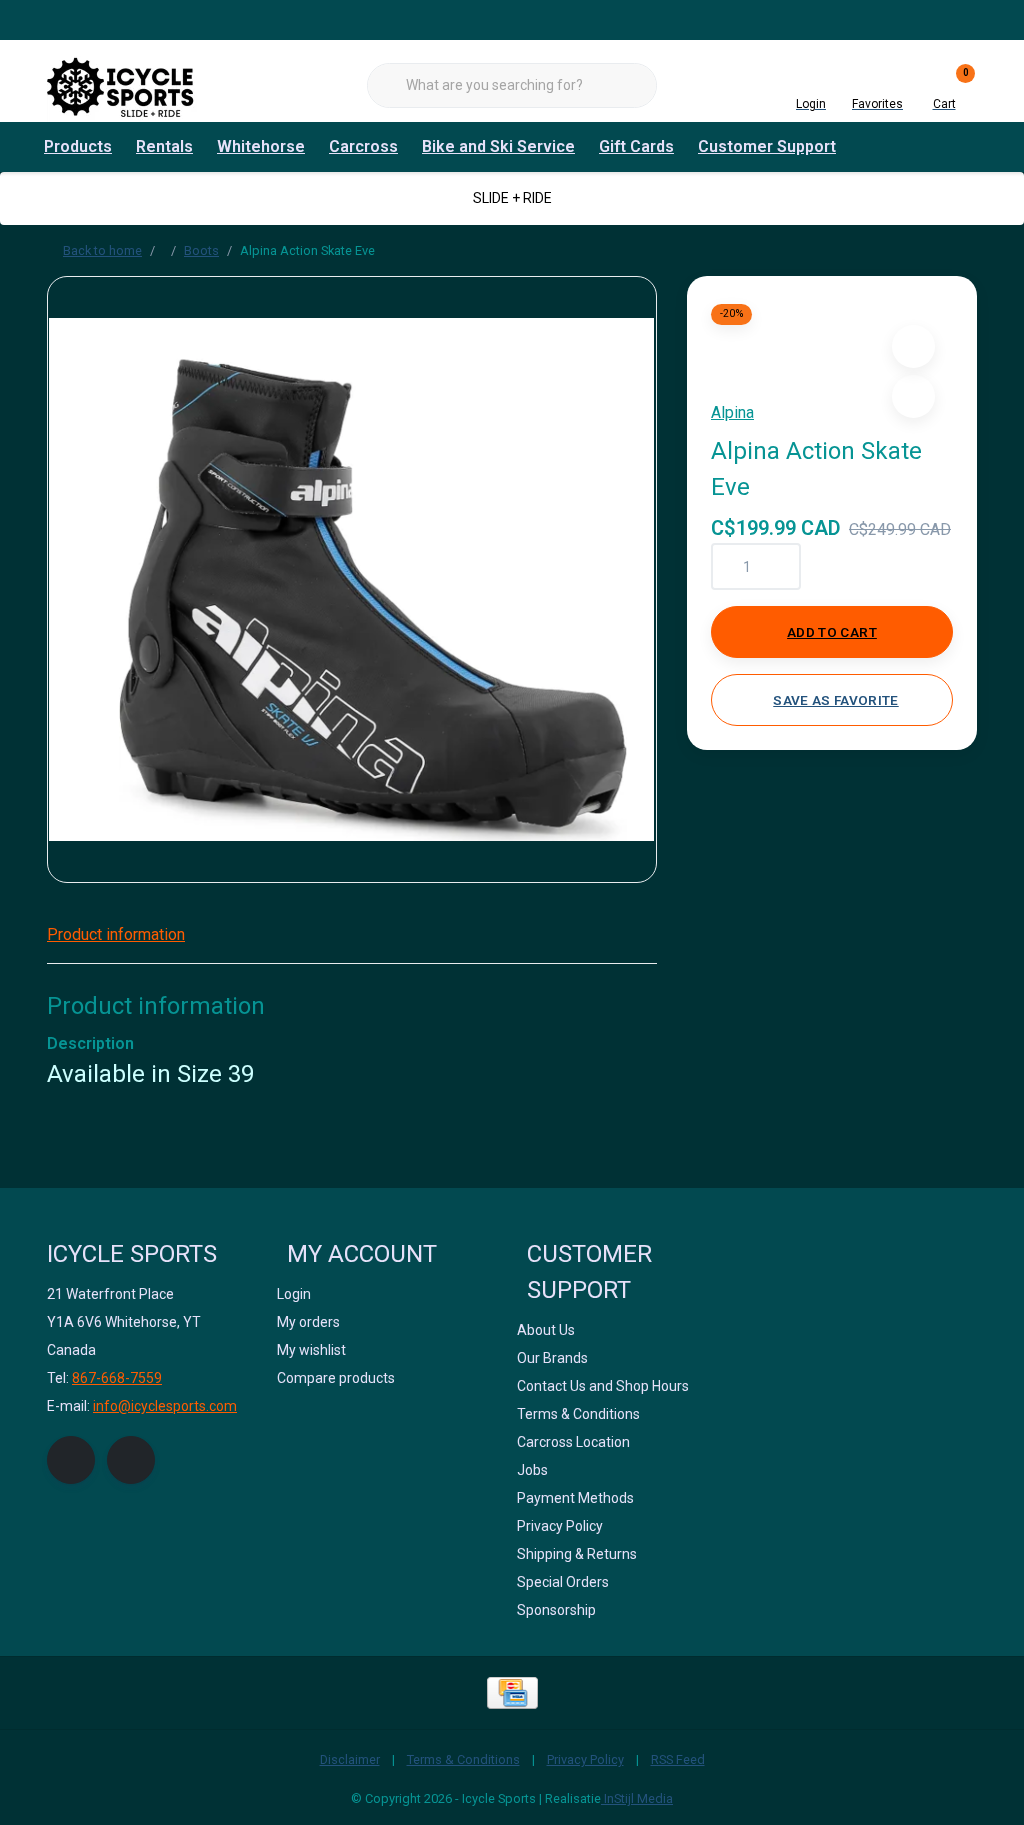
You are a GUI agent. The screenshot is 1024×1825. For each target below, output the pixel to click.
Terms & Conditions (463, 1759)
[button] (913, 346)
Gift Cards (636, 146)
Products (78, 146)
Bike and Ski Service (498, 146)
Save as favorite (835, 700)
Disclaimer (350, 1759)
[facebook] (71, 1460)
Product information (116, 934)
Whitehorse (261, 146)
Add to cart (832, 632)
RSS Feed (678, 1759)
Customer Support (767, 146)
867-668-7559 (117, 1378)
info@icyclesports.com (165, 1406)
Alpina (732, 412)
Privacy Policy (585, 1759)
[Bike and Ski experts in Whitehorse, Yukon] (122, 84)
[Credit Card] (512, 1693)
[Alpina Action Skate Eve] (352, 579)
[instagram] (131, 1460)
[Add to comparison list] (913, 396)
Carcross (363, 146)
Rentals (164, 146)
